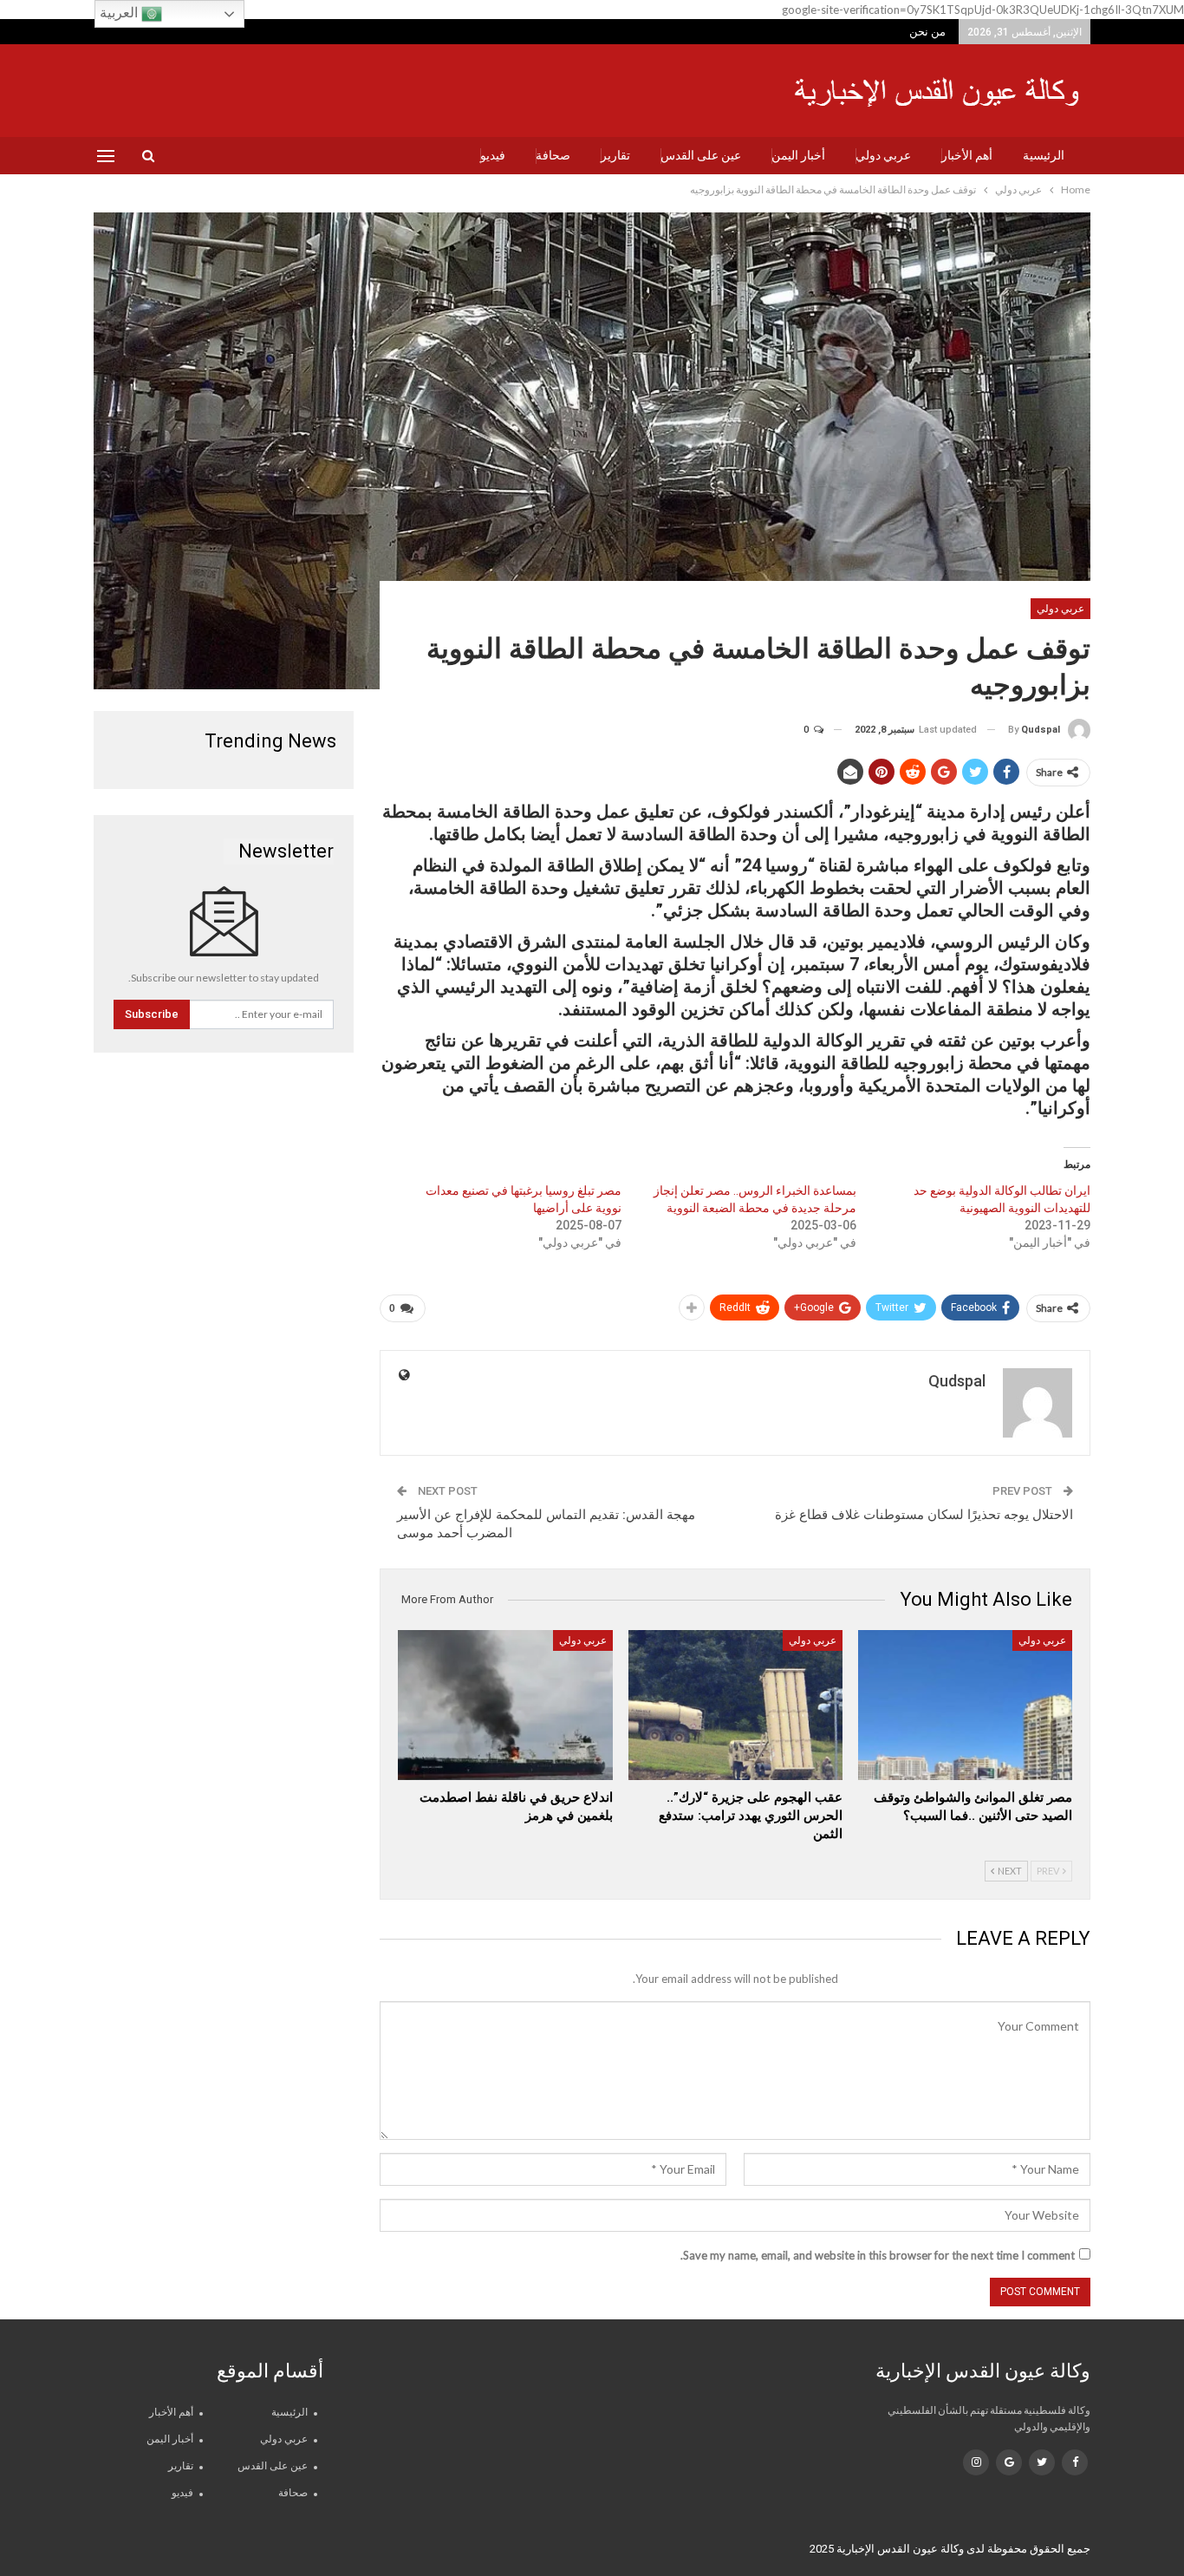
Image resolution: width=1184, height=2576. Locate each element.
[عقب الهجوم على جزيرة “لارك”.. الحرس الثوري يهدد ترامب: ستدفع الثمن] (735, 1705)
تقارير (615, 155)
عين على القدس (701, 155)
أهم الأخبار (967, 155)
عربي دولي (883, 155)
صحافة (553, 155)
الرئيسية (1044, 155)
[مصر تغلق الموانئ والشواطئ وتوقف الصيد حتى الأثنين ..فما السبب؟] (965, 1705)
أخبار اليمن (798, 155)
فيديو (493, 155)
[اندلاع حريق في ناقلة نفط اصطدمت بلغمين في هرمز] (505, 1705)
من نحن (927, 32)
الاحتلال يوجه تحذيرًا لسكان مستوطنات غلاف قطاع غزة (924, 1515)
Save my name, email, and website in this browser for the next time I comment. (878, 2255)
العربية (120, 13)
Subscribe (152, 1014)
